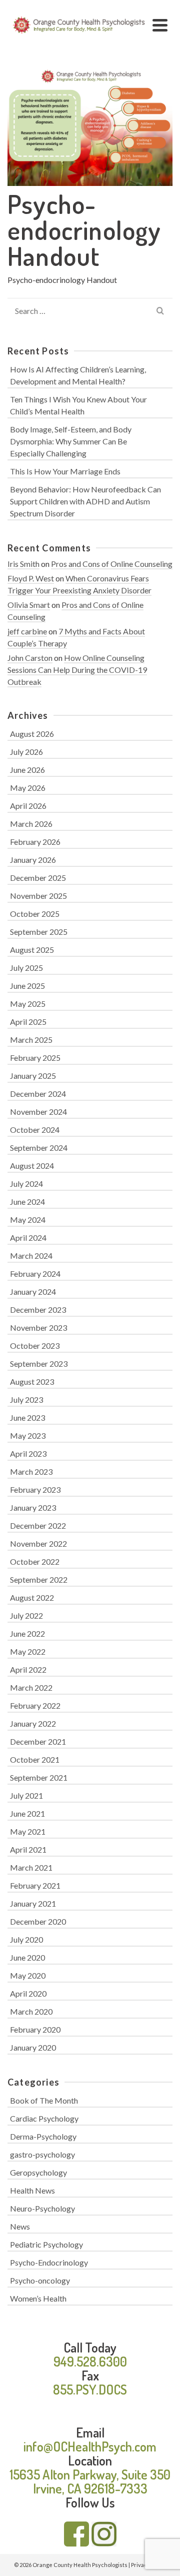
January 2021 (33, 1903)
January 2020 (33, 2047)
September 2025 (39, 932)
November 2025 (38, 896)
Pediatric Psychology (46, 2244)
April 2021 (28, 1849)
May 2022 (28, 1651)
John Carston (30, 658)
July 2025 (26, 968)
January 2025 (33, 1076)
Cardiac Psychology (44, 2118)
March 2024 (31, 1256)
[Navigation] (160, 25)
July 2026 (26, 752)
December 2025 (38, 878)
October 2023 (35, 1345)
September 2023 (39, 1363)
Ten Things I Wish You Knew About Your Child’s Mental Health (78, 405)
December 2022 (38, 1525)
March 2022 (31, 1687)
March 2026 (31, 824)
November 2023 (38, 1327)
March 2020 (31, 2011)
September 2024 (39, 1148)
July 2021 (26, 1795)
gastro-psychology (42, 2154)
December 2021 (38, 1741)
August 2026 (32, 734)
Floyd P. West (31, 578)
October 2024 (35, 1130)
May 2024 (28, 1220)
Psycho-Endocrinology (49, 2262)
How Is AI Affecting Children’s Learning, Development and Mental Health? (78, 375)
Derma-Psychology (43, 2136)
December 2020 (38, 1921)
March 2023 (31, 1471)
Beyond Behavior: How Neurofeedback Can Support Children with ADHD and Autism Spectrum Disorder (85, 501)
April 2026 (28, 806)
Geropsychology (38, 2172)
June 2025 (27, 986)
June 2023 (27, 1417)
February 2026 (35, 842)
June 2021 (27, 1813)
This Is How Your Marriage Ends (65, 471)
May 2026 (28, 788)
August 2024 (32, 1166)
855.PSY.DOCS (90, 2389)
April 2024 (28, 1238)
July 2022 (26, 1615)
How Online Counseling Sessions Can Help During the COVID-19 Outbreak (77, 670)
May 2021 (28, 1831)
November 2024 (38, 1112)
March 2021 (31, 1867)
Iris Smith (23, 564)
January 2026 (33, 860)
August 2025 (32, 950)
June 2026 (27, 770)
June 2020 (27, 1957)
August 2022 (32, 1597)
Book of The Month (44, 2100)
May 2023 (28, 1435)
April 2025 (28, 1022)
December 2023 (38, 1309)
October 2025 (35, 914)
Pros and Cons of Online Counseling (112, 564)
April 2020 (28, 1993)
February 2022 (35, 1705)
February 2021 (35, 1885)
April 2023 (28, 1453)
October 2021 (35, 1759)
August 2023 (32, 1381)
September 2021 (39, 1777)
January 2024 (33, 1291)
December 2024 (38, 1094)
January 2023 (33, 1507)
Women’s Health (38, 2298)
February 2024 (35, 1274)
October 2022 (35, 1561)
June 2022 (27, 1633)
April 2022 (28, 1669)
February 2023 (35, 1489)
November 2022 (38, 1543)
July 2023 (26, 1399)
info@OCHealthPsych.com (90, 2446)
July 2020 (26, 1939)
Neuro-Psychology (42, 2208)
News (20, 2226)
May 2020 (28, 1975)
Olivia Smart (29, 605)
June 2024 (27, 1202)
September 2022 (39, 1579)
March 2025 (31, 1040)
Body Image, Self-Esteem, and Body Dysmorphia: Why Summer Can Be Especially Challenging (71, 441)
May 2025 (28, 1004)
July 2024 (26, 1184)
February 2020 (35, 2029)
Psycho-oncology (40, 2280)
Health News (32, 2190)
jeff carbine (27, 631)
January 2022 (33, 1723)
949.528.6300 (90, 2361)
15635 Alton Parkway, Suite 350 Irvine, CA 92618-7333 (90, 2481)
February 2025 (35, 1058)
